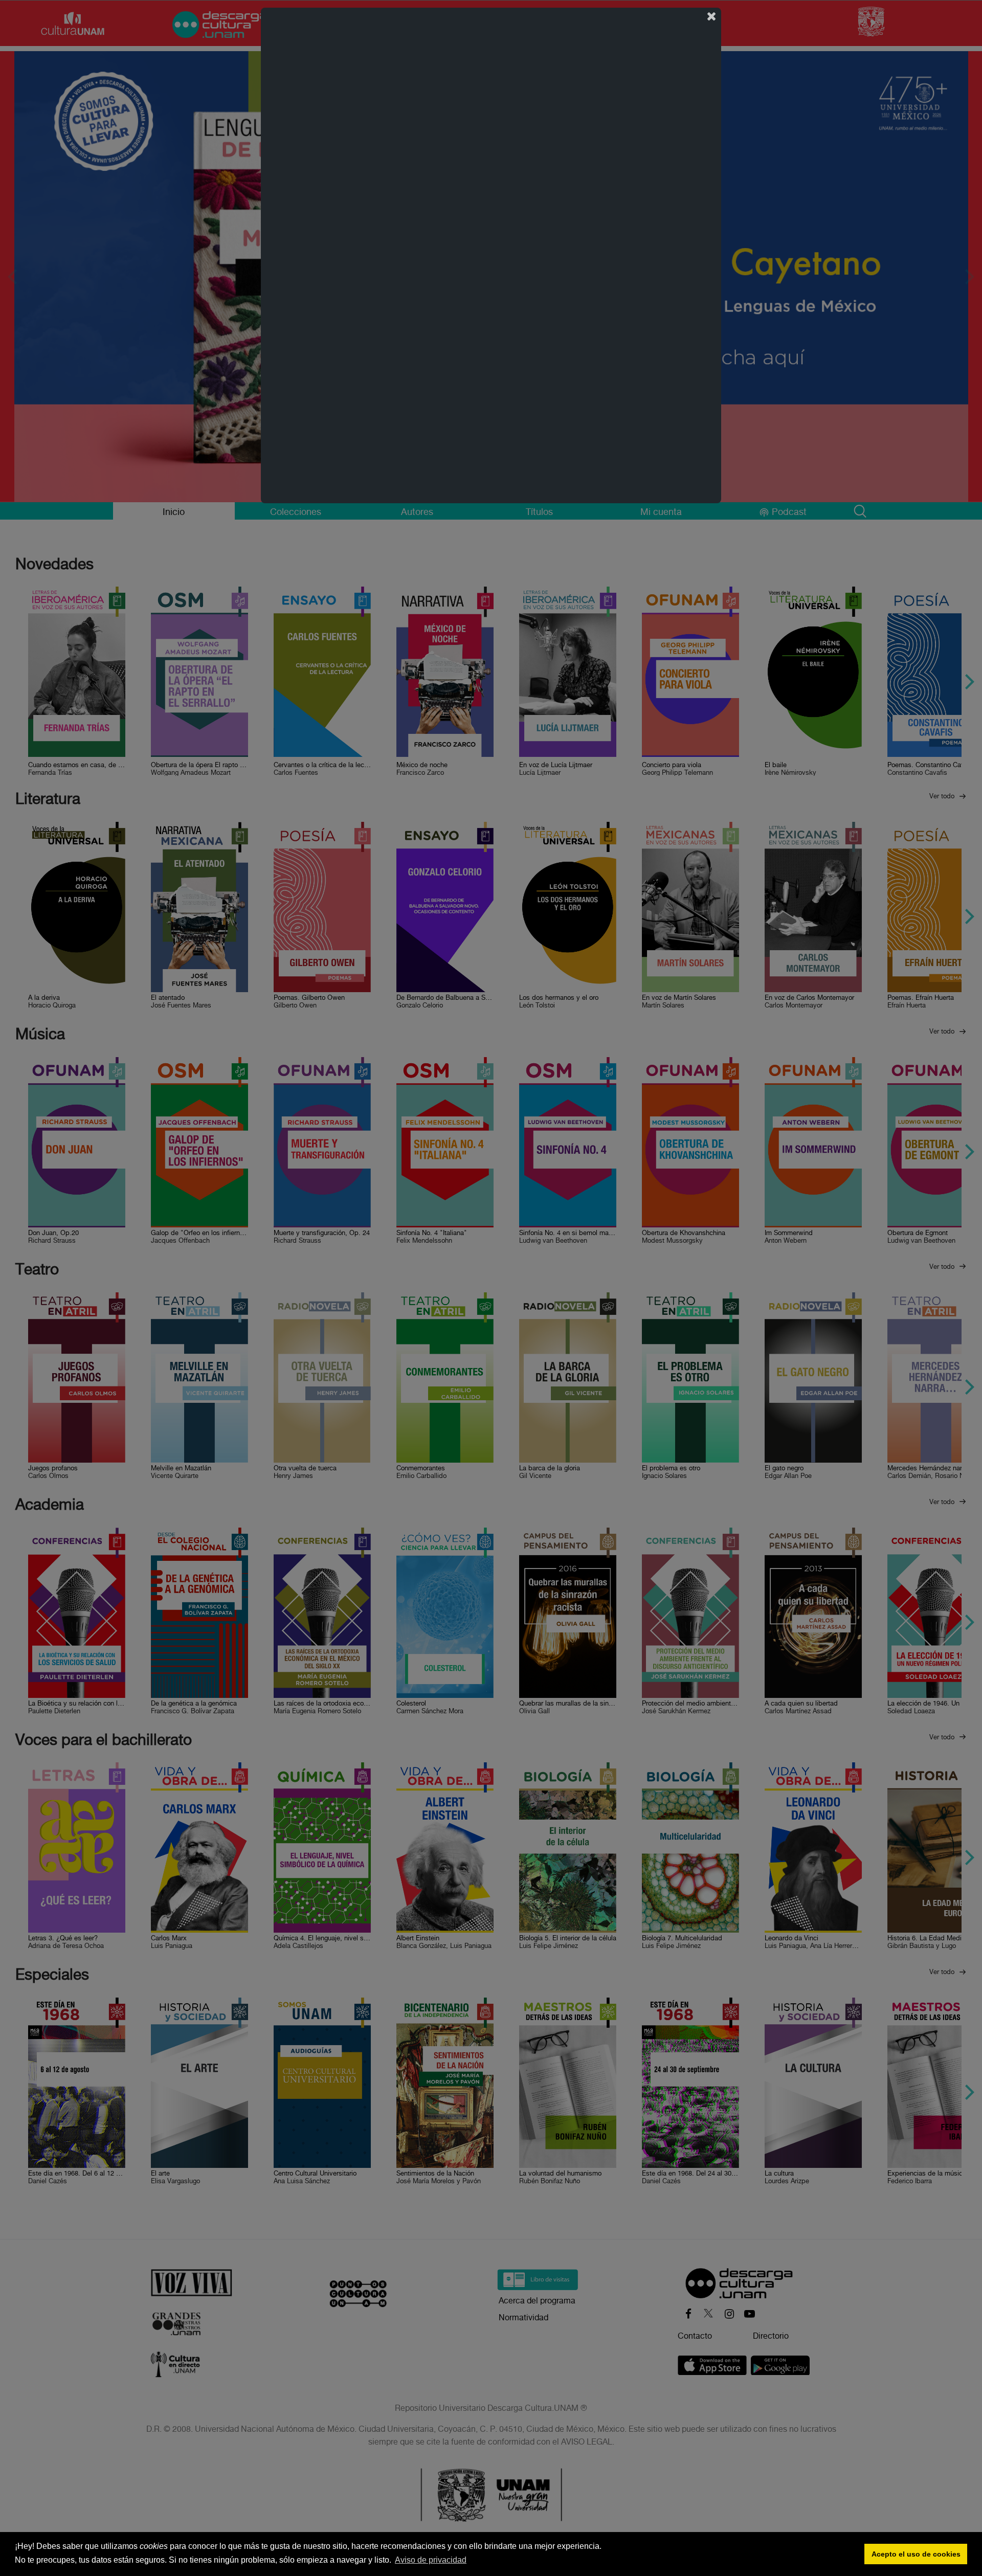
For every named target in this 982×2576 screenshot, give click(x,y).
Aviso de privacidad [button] (431, 2560)
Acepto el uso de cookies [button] (916, 2554)
